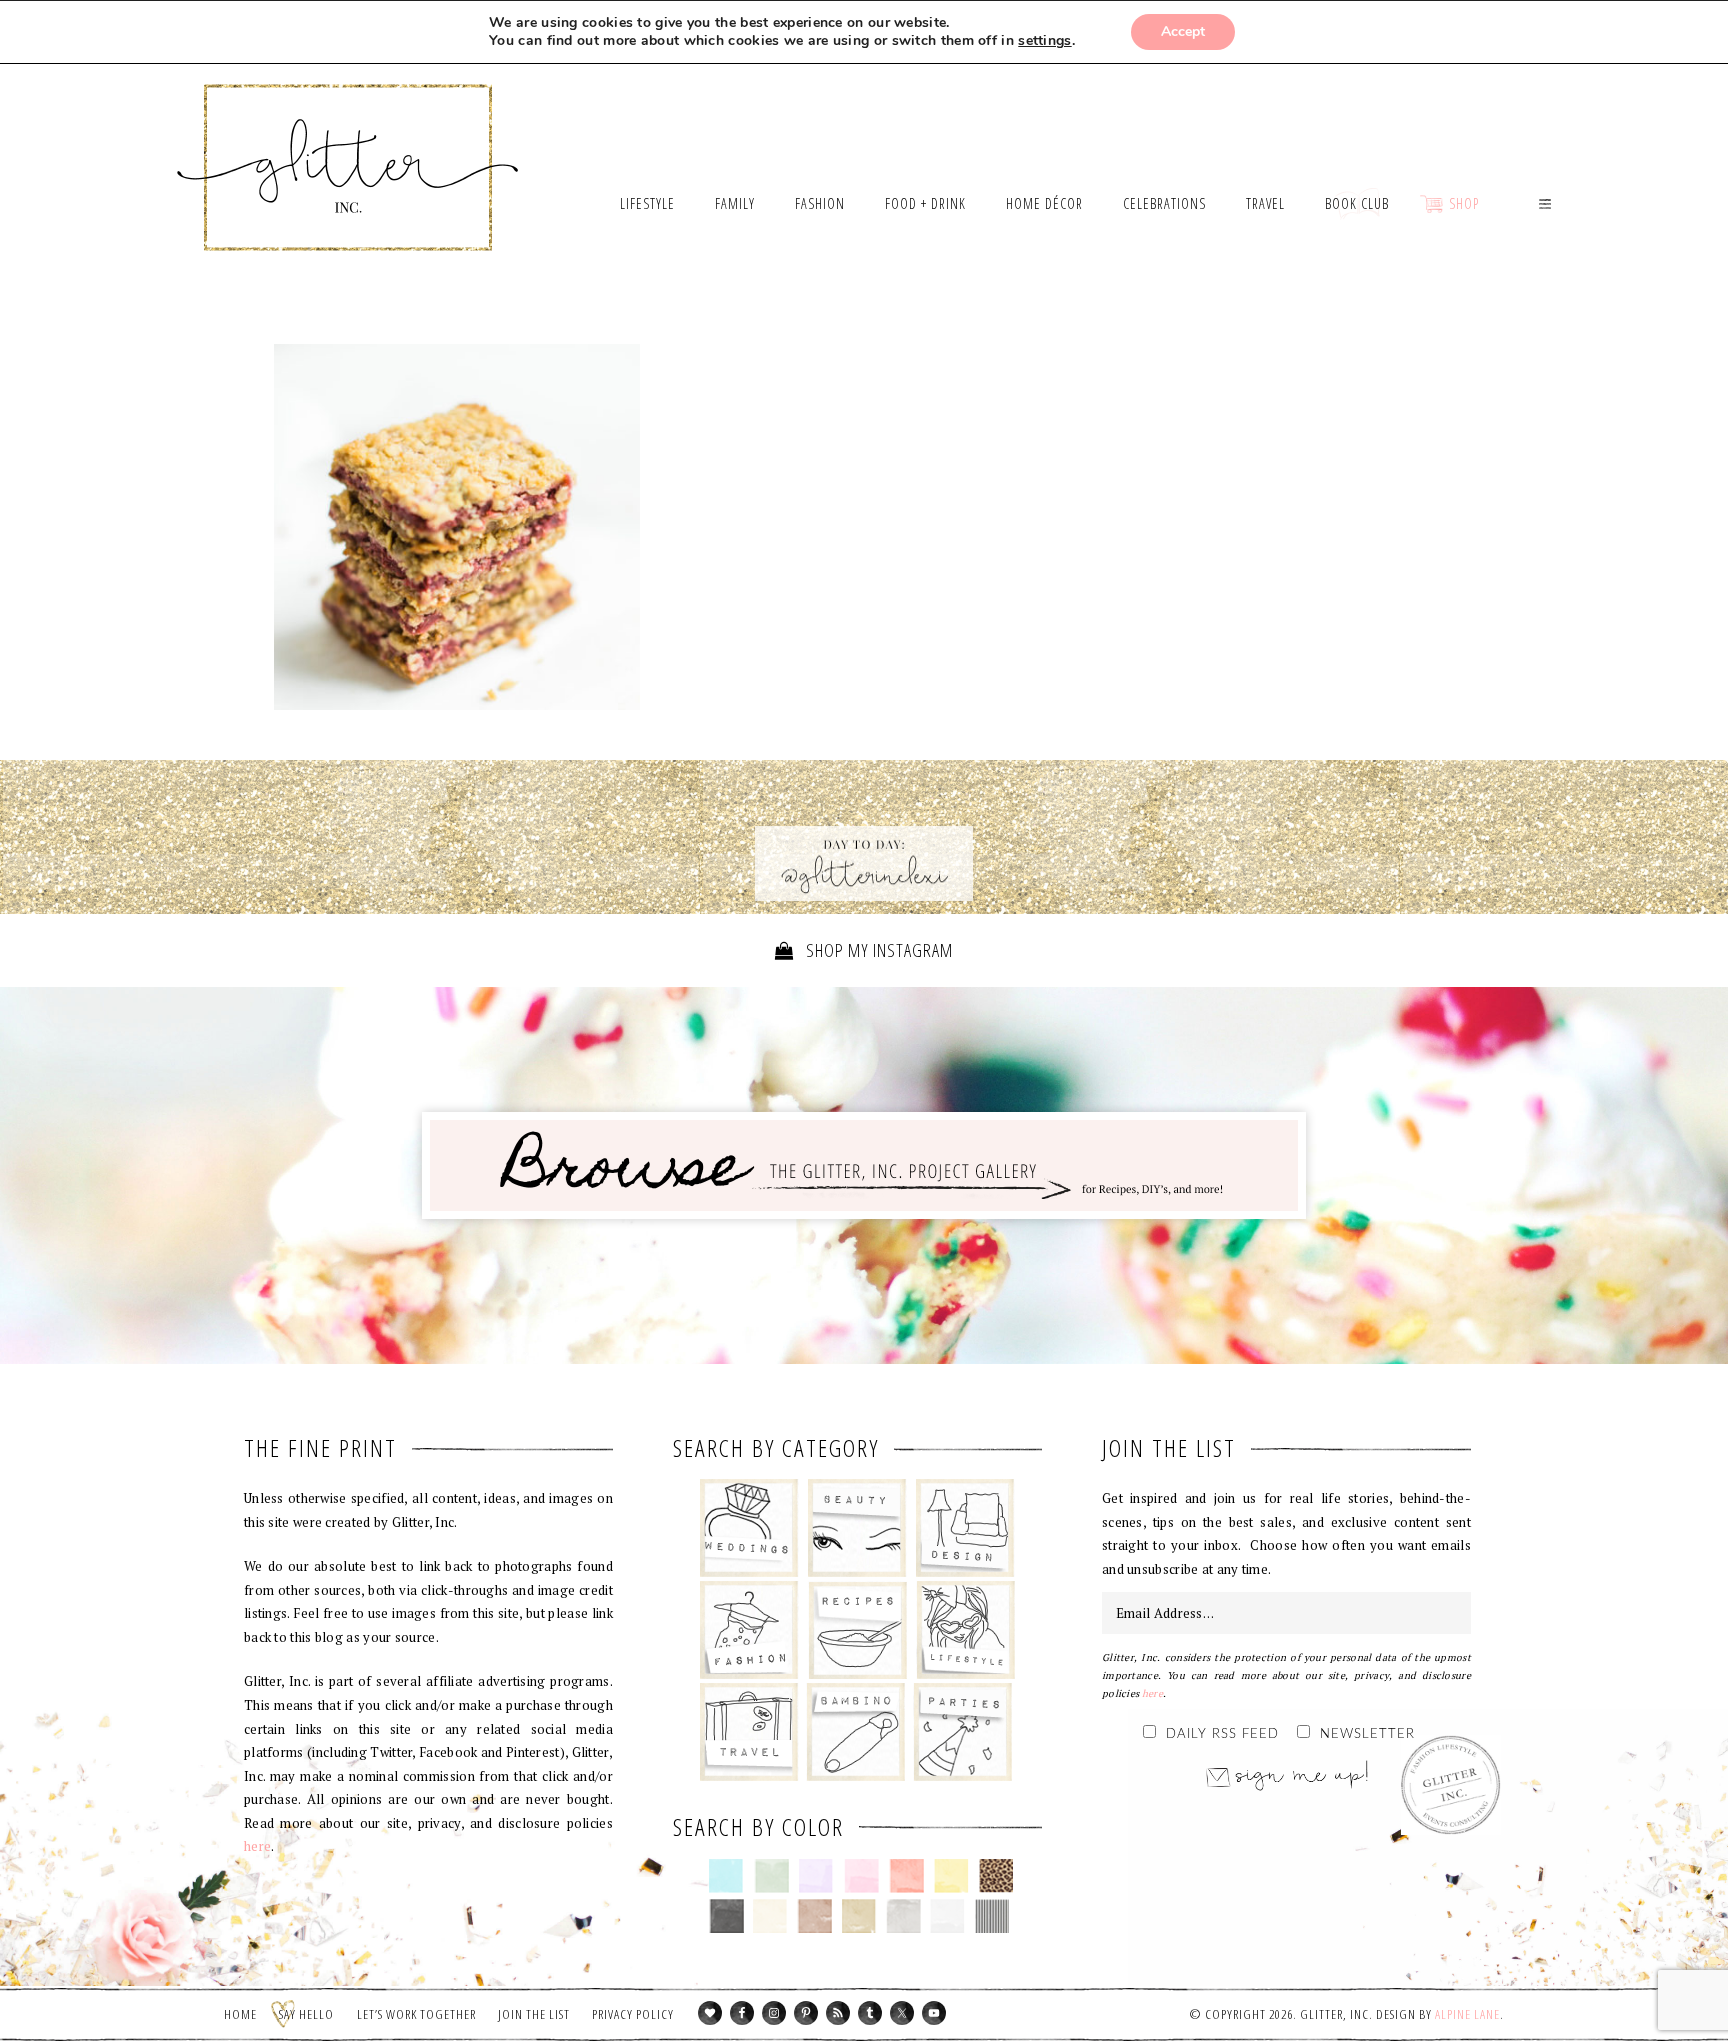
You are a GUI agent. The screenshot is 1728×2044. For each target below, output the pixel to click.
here (257, 1846)
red (906, 1876)
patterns (992, 1916)
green (771, 1876)
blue (726, 1876)
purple (816, 1876)
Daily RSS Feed (1222, 1734)
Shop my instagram (877, 950)
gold (859, 1916)
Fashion (749, 1630)
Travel (749, 1732)
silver (903, 1916)
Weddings (749, 1528)
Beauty (857, 1528)
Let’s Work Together (416, 2014)
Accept (1183, 31)
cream (770, 1916)
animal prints (996, 1876)
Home (240, 2014)
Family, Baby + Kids (855, 1732)
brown (814, 1916)
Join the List (534, 2014)
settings (1044, 41)
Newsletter (1367, 1734)
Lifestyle (965, 1630)
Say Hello (306, 2014)
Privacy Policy (633, 2014)
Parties (962, 1732)
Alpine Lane (1467, 2014)
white (947, 1916)
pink (861, 1876)
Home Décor (965, 1528)
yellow (951, 1876)
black (726, 1916)
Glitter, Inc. (348, 143)
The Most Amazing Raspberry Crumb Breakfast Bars (457, 527)
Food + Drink (857, 1630)
